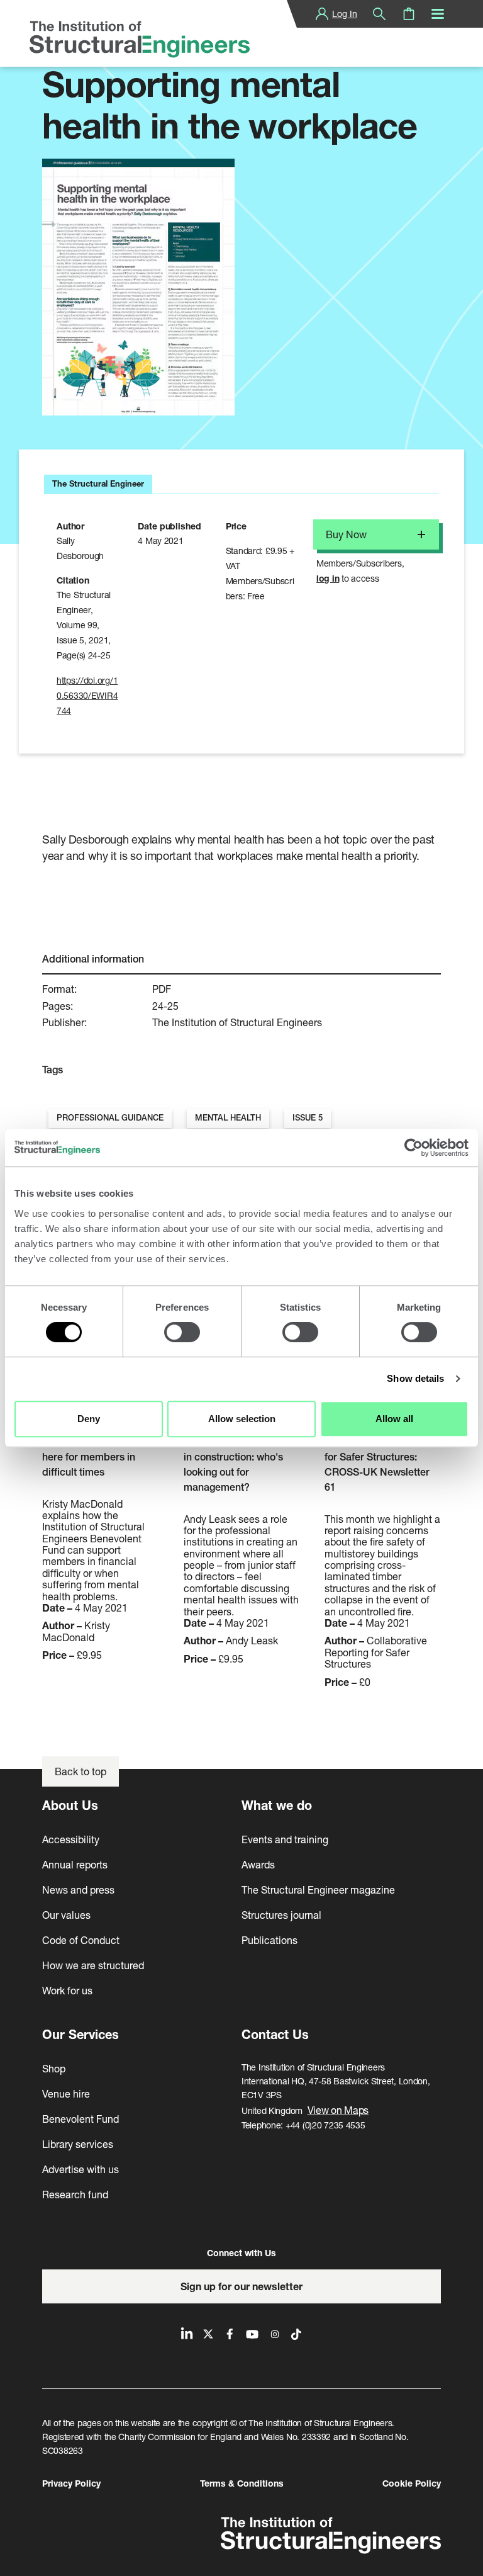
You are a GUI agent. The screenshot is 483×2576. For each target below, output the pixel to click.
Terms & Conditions (242, 2483)
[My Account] (322, 14)
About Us (70, 1805)
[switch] (182, 1332)
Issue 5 (308, 1118)
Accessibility (71, 1839)
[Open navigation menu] (438, 14)
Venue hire (66, 2093)
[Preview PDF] (138, 287)
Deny (89, 1419)
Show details (415, 1378)
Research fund (75, 2194)
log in (328, 578)
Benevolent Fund (80, 2119)
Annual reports (75, 1864)
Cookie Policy (412, 2483)
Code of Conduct (81, 1940)
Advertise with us (80, 2169)
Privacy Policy (71, 2483)
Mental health (228, 1118)
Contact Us (275, 2034)
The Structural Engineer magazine (318, 1890)
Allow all (394, 1419)
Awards (258, 1864)
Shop (54, 2068)
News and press (78, 1890)
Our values (66, 1915)
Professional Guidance (110, 1118)
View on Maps (338, 2110)
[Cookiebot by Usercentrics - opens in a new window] (414, 1148)
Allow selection (242, 1419)
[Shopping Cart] (409, 14)
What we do (277, 1805)
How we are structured (93, 1965)
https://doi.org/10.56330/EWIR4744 (87, 695)
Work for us (67, 1990)
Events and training (285, 1839)
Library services (78, 2144)
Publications (269, 1940)
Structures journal (281, 1915)
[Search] (379, 14)
